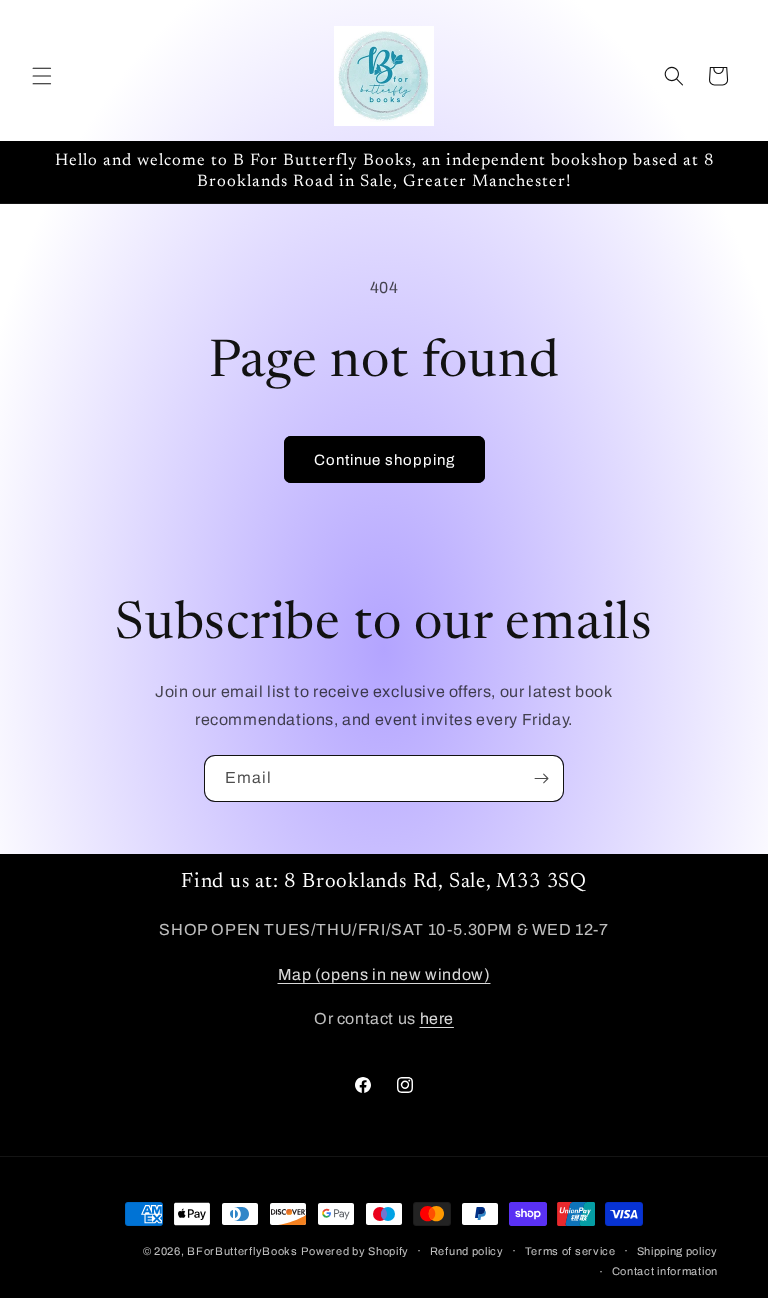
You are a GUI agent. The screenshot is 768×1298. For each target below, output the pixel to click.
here (437, 1018)
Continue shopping (384, 460)
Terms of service (570, 1251)
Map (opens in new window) (384, 974)
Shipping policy (678, 1251)
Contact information (665, 1271)
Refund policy (467, 1251)
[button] (42, 76)
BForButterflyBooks (242, 1251)
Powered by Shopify (355, 1251)
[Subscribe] (541, 778)
